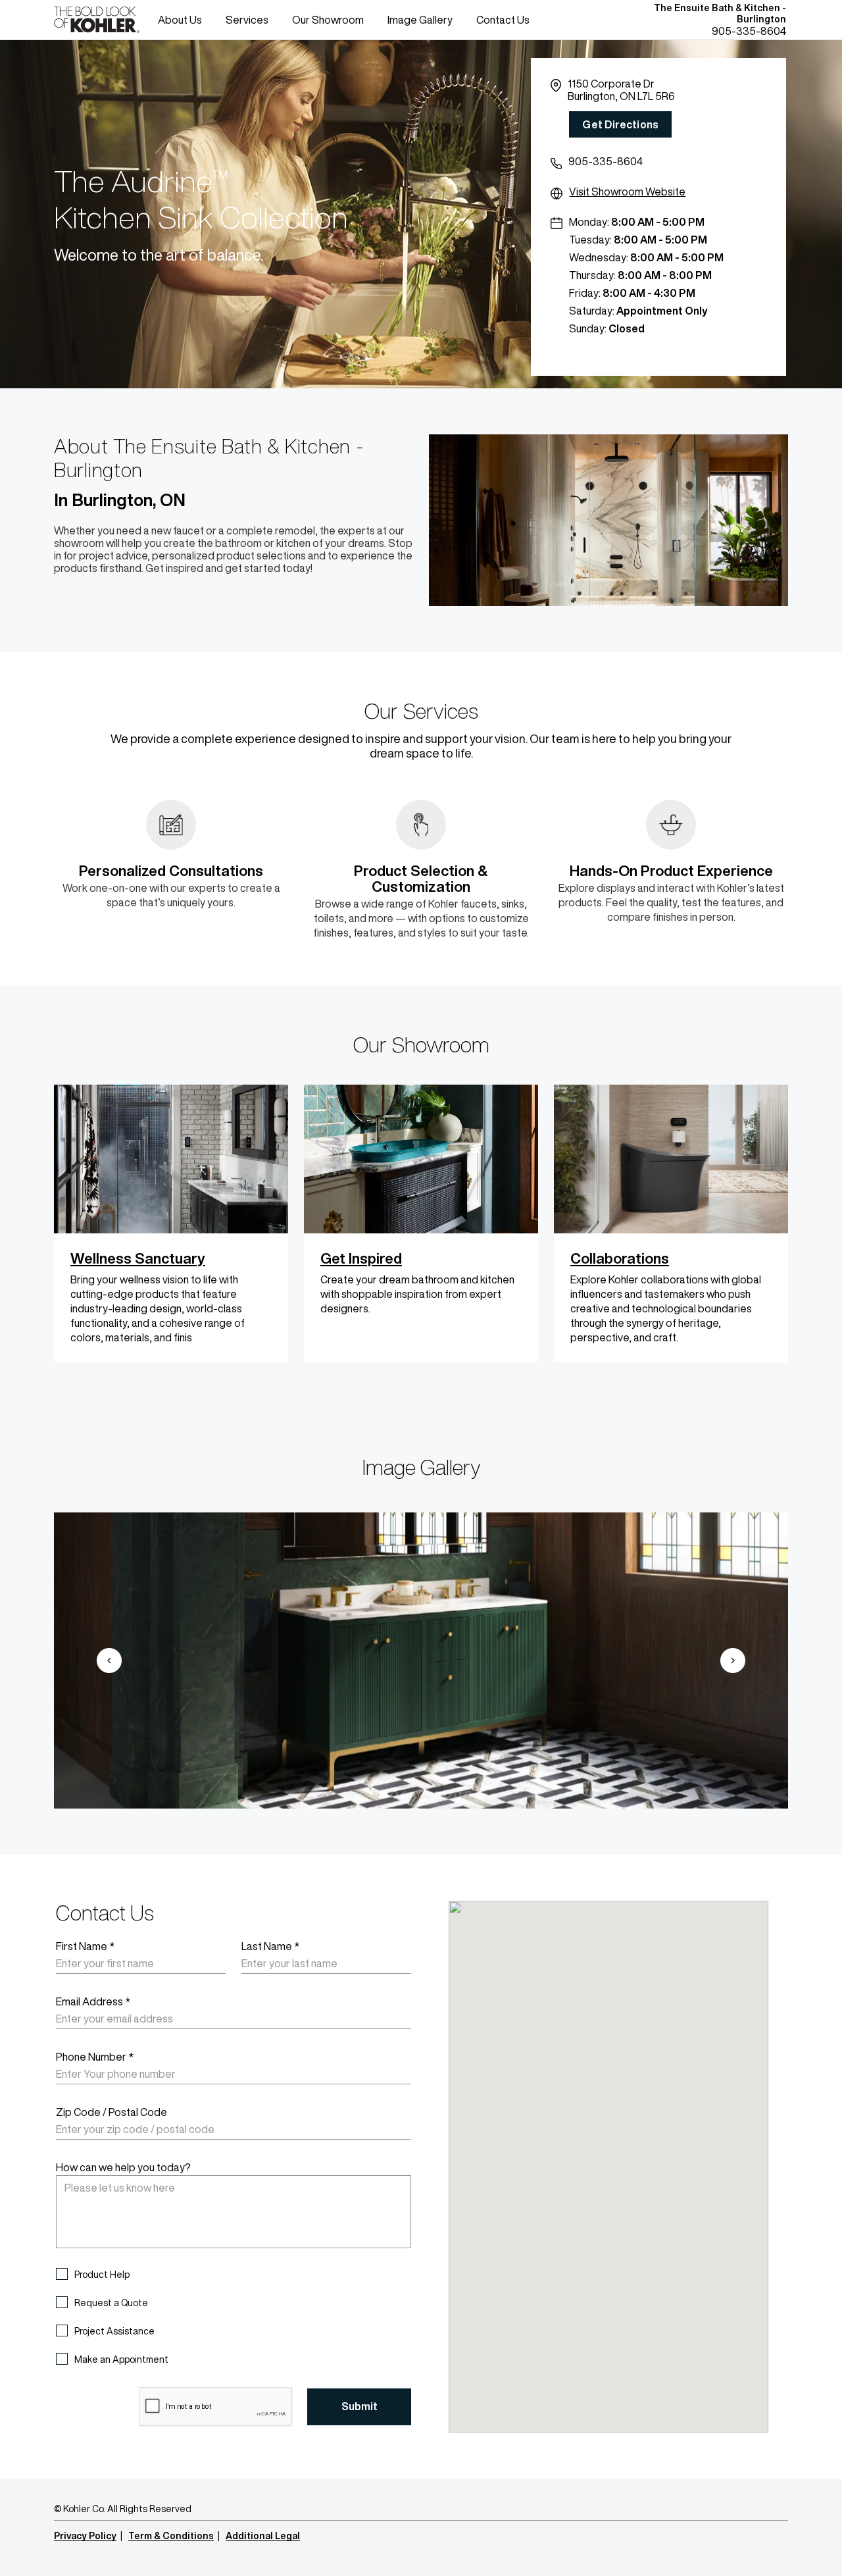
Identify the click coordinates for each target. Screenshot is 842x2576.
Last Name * (270, 1946)
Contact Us (503, 20)
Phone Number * (95, 2057)
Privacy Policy (85, 2536)
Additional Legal (263, 2536)
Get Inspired (361, 1258)
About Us (180, 20)
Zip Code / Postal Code (111, 2112)
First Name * (85, 1946)
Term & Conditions (171, 2536)
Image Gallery (420, 20)
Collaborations (620, 1258)
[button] (109, 1661)
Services (247, 20)
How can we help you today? (123, 2167)
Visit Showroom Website (627, 192)
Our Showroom (328, 20)
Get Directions (620, 124)
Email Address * (93, 2001)
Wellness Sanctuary (138, 1258)
